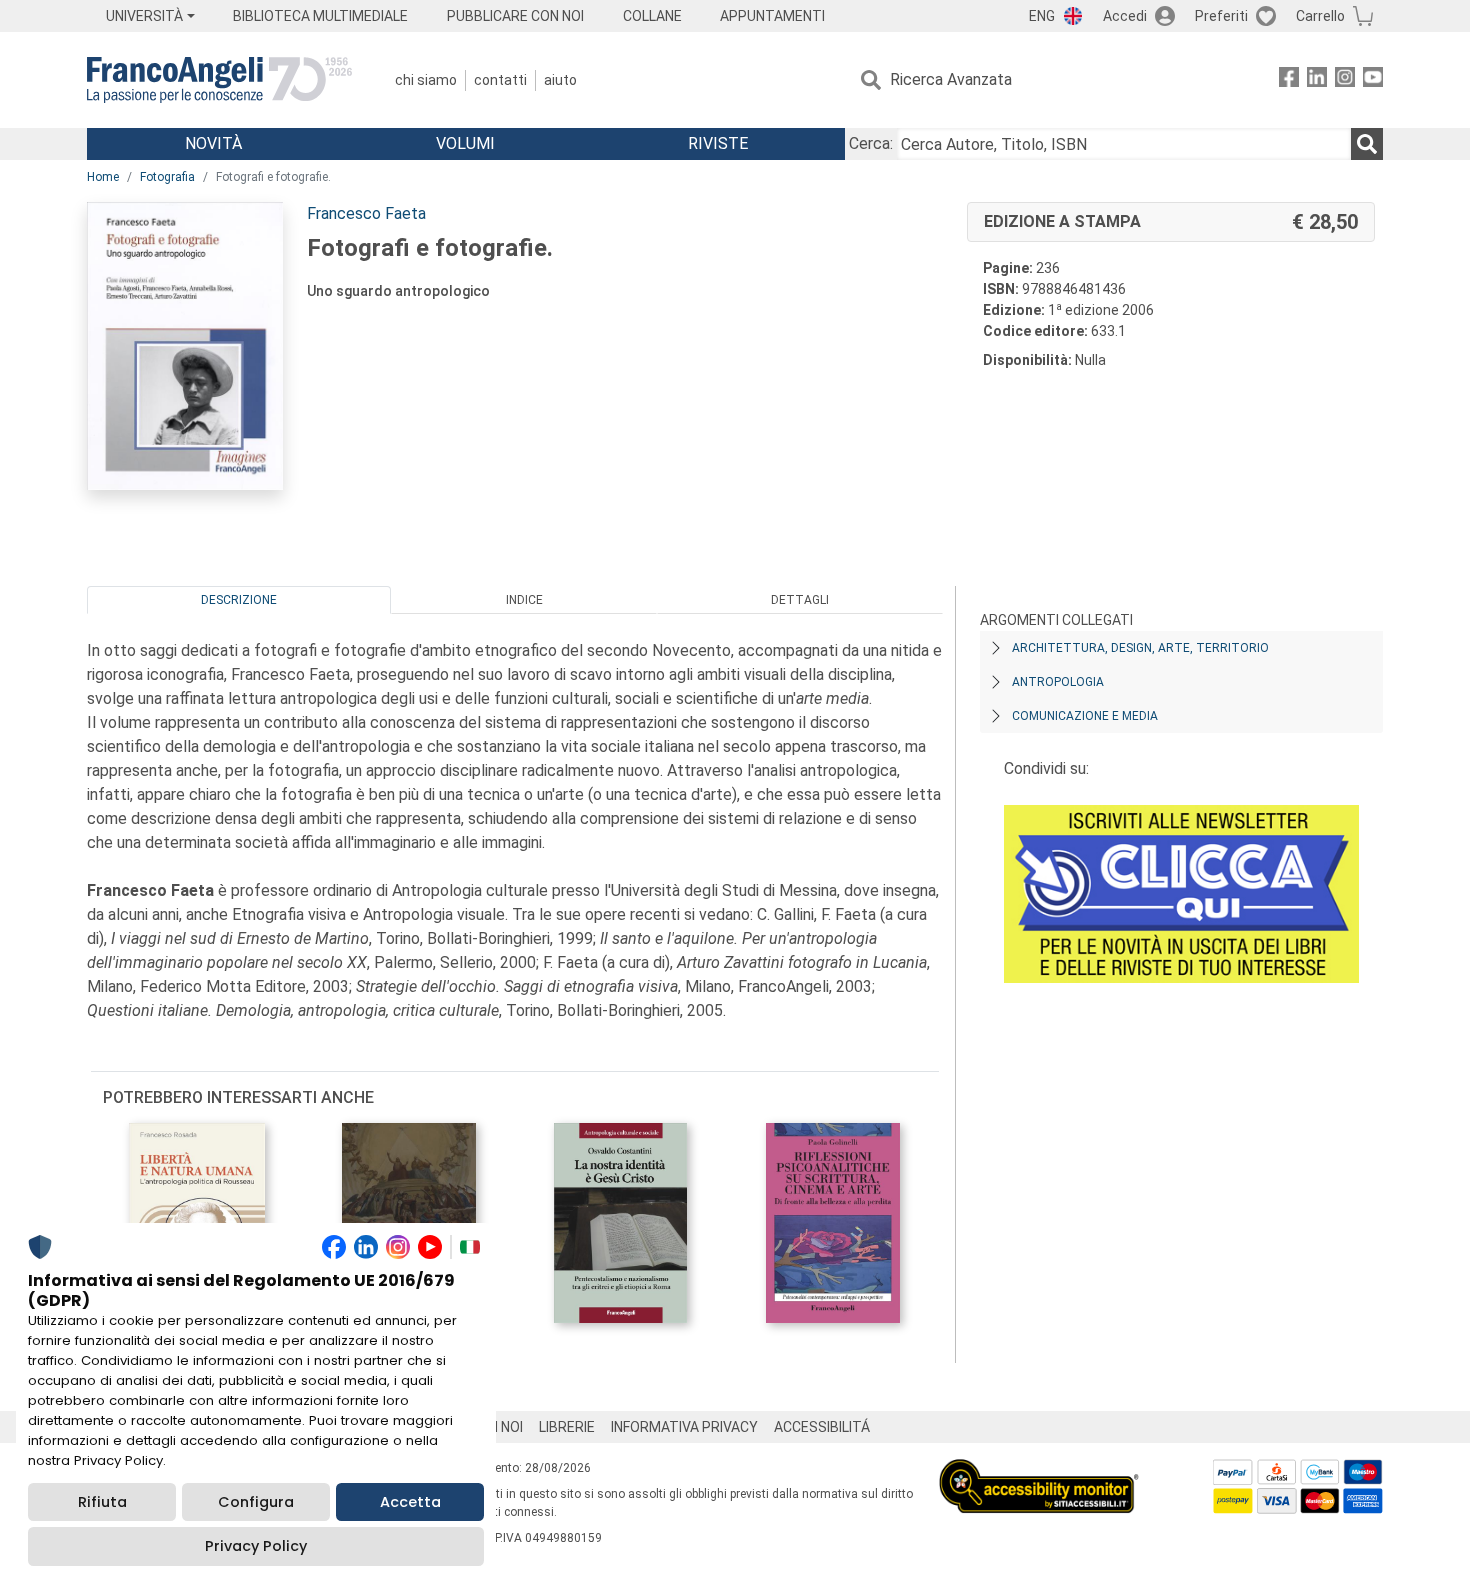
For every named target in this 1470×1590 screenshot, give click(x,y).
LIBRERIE (567, 1427)
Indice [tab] (524, 600)
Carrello (1320, 16)
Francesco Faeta (366, 213)
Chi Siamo (426, 80)
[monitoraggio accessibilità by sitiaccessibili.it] (1039, 1470)
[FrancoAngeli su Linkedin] (1317, 80)
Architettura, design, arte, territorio (1140, 648)
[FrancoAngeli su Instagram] (1345, 80)
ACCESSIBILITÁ (822, 1427)
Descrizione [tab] (239, 600)
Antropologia (1058, 682)
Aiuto (560, 80)
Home (103, 177)
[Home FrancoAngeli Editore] (219, 80)
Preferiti (1221, 16)
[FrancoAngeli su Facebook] (1289, 80)
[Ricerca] (1367, 144)
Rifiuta (102, 1502)
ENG (1042, 16)
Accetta (410, 1502)
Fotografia (167, 177)
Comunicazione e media (1085, 716)
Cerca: (871, 143)
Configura (256, 1502)
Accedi (1125, 16)
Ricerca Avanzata (951, 79)
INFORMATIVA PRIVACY (684, 1427)
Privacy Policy (256, 1546)
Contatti (500, 80)
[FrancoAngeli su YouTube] (1373, 80)
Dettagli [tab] (800, 600)
